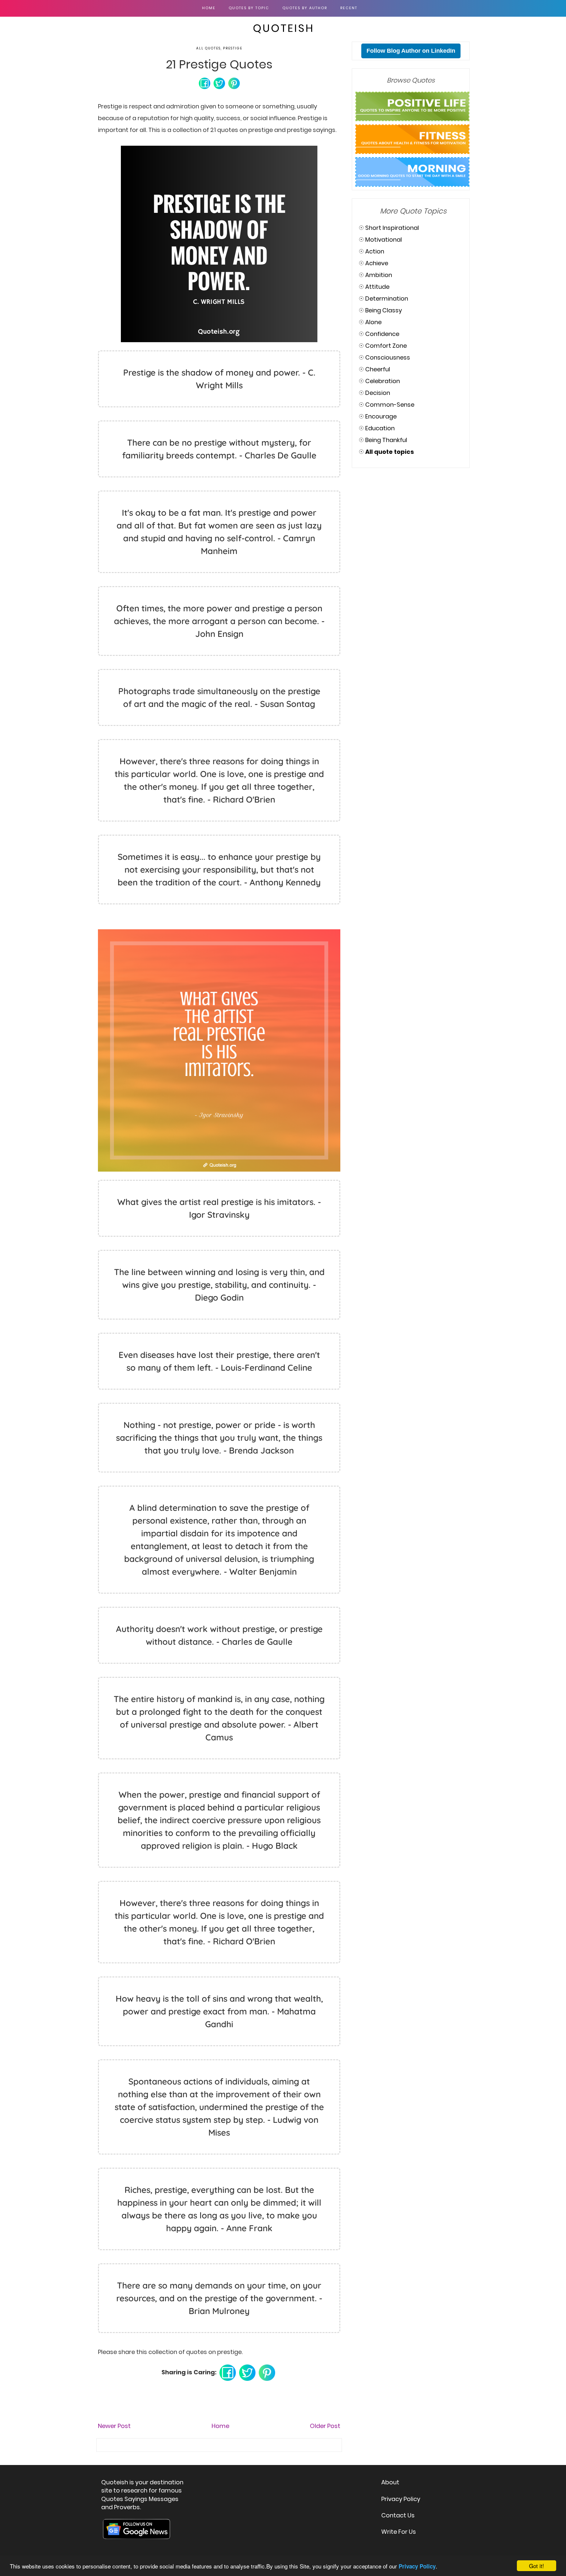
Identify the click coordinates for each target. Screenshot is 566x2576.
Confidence (382, 334)
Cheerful (378, 369)
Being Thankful (386, 440)
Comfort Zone (386, 346)
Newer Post (114, 2426)
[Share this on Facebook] (205, 83)
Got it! (537, 2566)
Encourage (381, 416)
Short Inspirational (392, 228)
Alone (373, 322)
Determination (387, 298)
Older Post (325, 2426)
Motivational (384, 240)
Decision (378, 393)
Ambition (379, 275)
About (390, 2482)
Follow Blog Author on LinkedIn (411, 51)
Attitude (377, 287)
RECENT (349, 8)
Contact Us (398, 2515)
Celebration (383, 381)
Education (380, 428)
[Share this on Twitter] (219, 83)
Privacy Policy (401, 2499)
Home (209, 8)
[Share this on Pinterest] (234, 83)
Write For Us (399, 2532)
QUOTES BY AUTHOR (305, 8)
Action (375, 251)
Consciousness (388, 357)
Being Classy (384, 310)
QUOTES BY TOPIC (249, 8)
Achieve (377, 263)
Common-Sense (390, 405)
